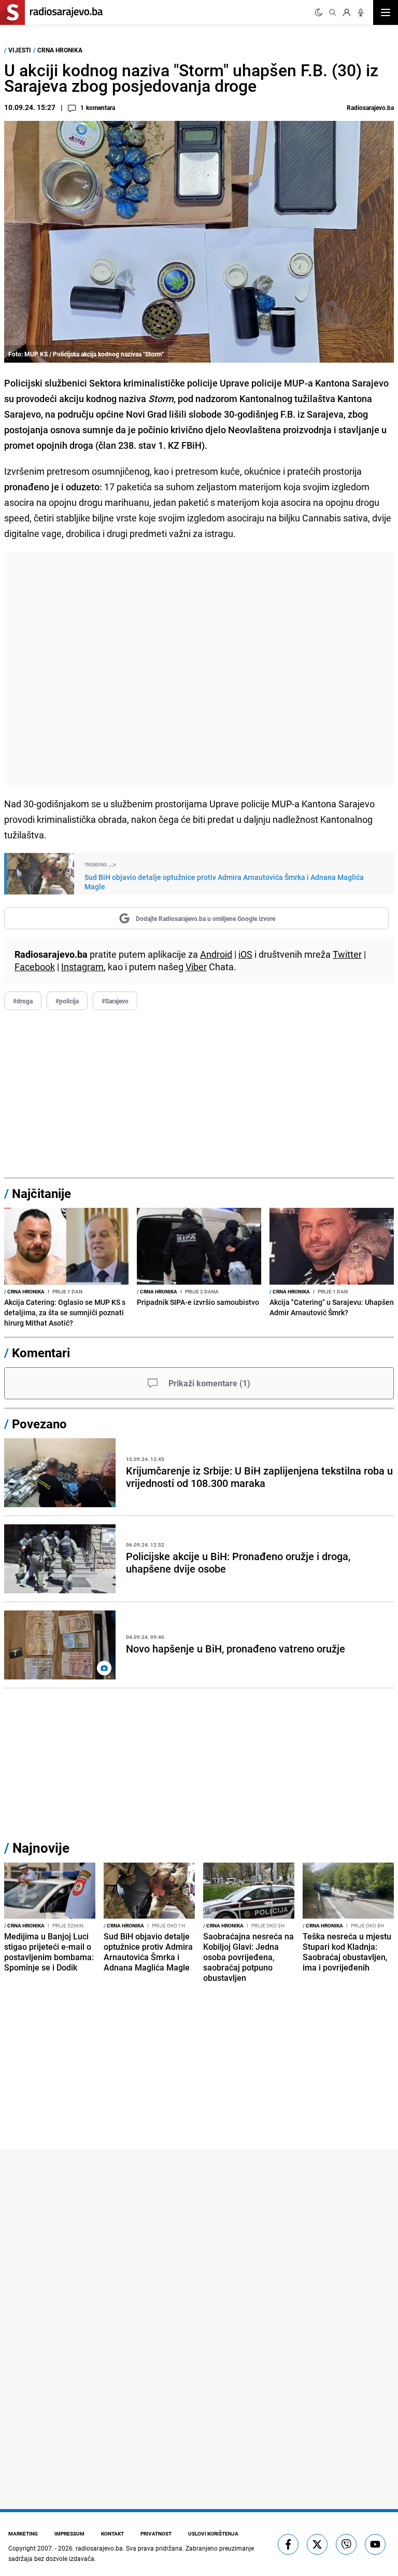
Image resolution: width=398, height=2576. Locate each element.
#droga (23, 1001)
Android (216, 954)
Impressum (69, 2533)
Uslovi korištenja (213, 2533)
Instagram (82, 967)
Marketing (23, 2533)
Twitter (347, 954)
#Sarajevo (115, 1001)
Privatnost (156, 2533)
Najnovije (41, 1848)
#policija (67, 1001)
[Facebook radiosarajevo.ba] (288, 2544)
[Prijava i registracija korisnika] (347, 12)
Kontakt (112, 2533)
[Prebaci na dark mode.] (319, 12)
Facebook (35, 967)
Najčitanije (41, 1193)
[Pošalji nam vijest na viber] (346, 2544)
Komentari (41, 1353)
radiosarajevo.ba (99, 2548)
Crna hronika (60, 50)
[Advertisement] (199, 669)
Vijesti (20, 50)
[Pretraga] (333, 12)
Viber (196, 967)
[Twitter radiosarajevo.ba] (317, 2544)
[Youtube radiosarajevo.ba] (375, 2544)
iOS (245, 954)
